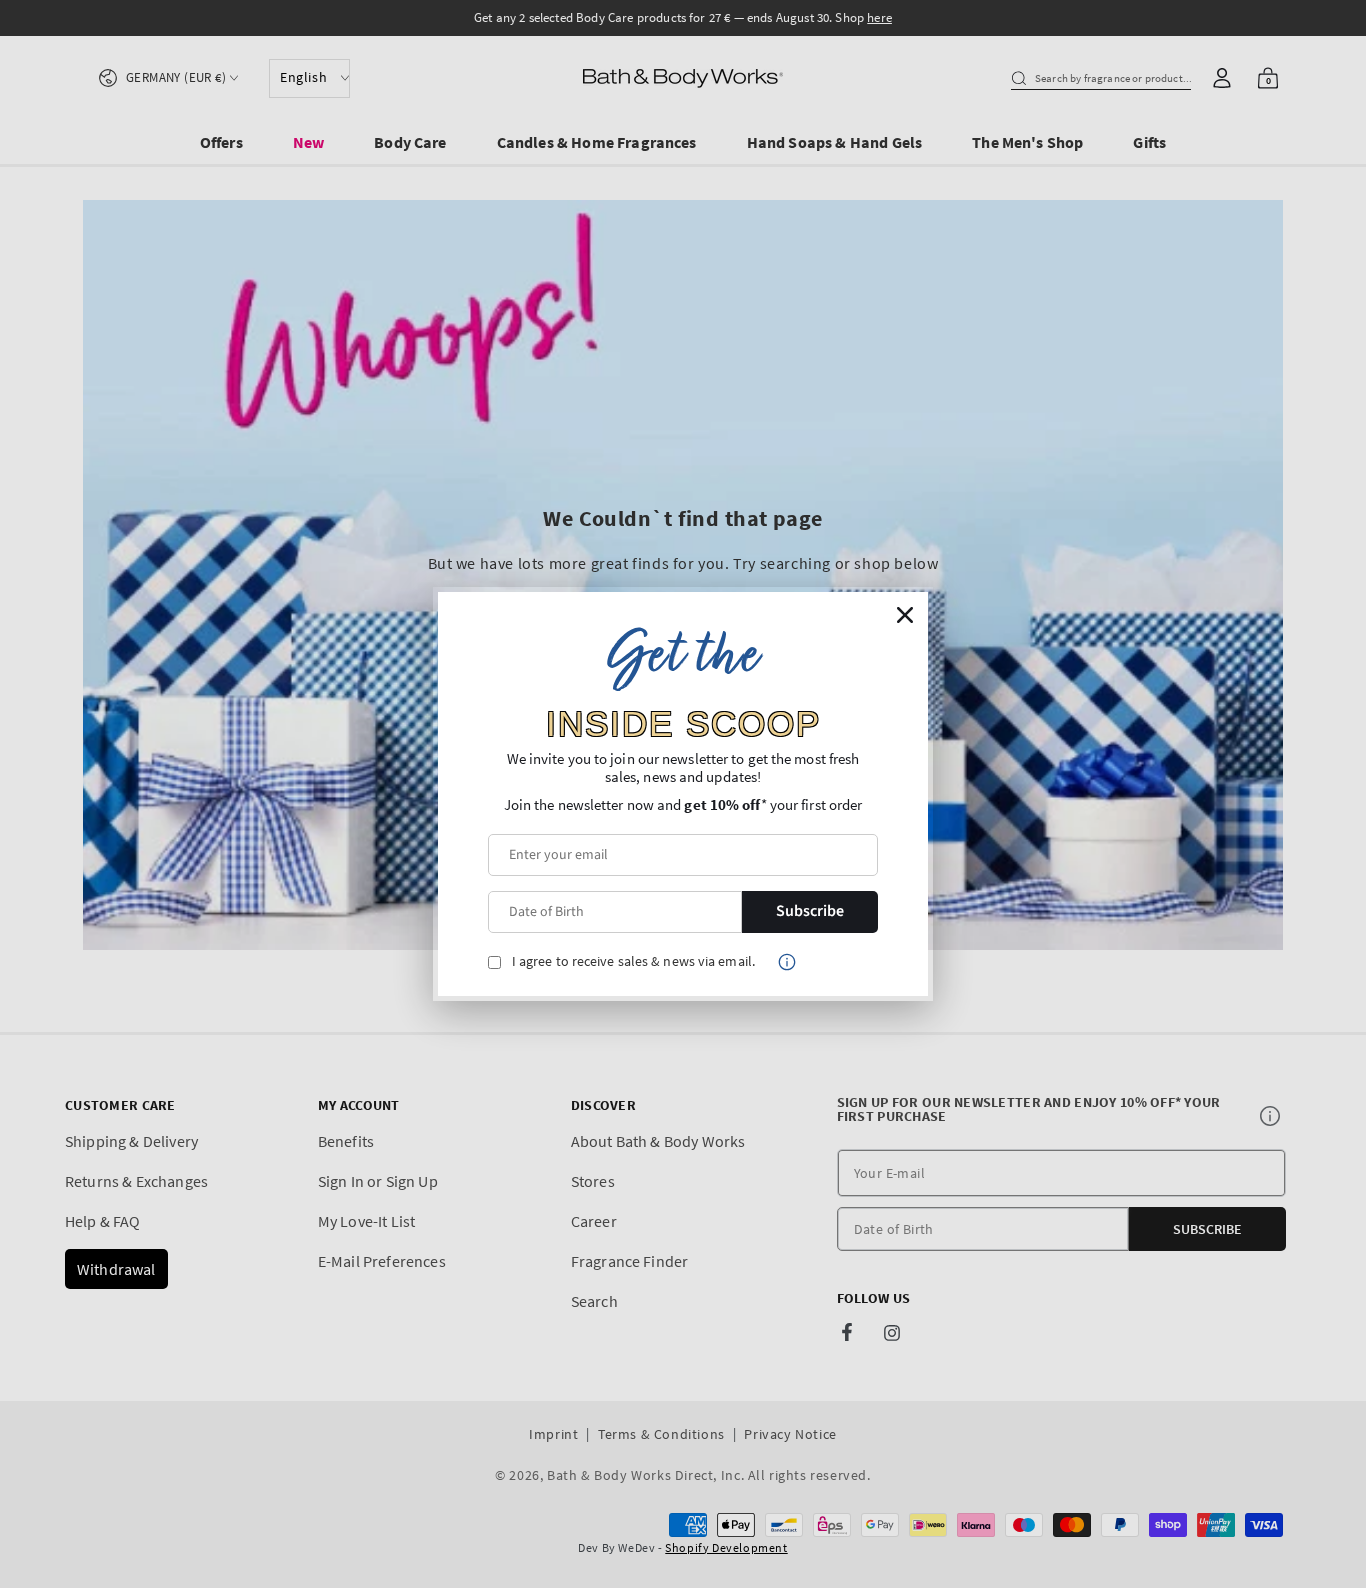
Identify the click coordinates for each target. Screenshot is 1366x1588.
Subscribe (810, 911)
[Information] (787, 962)
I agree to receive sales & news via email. (633, 961)
